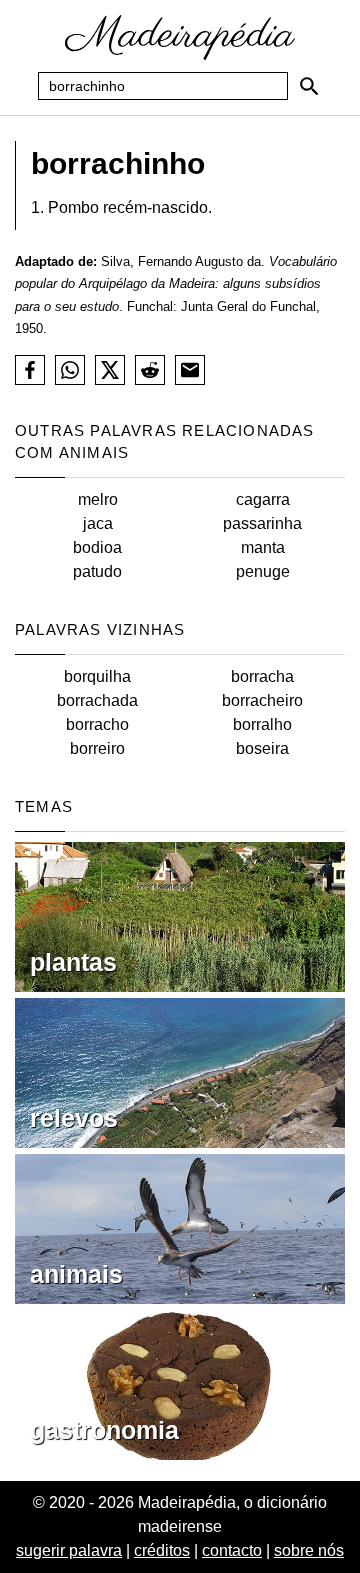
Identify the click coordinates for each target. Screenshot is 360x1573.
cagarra (263, 499)
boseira (262, 748)
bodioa (97, 547)
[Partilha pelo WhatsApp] (70, 370)
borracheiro (262, 700)
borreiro (97, 748)
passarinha (262, 523)
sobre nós (309, 1550)
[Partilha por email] (190, 370)
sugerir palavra (69, 1550)
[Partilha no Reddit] (150, 370)
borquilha (97, 676)
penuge (263, 571)
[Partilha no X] (110, 370)
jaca (98, 523)
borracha (262, 676)
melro (98, 499)
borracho (97, 724)
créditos (162, 1550)
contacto (232, 1550)
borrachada (97, 700)
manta (263, 547)
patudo (97, 571)
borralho (262, 724)
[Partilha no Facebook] (30, 370)
